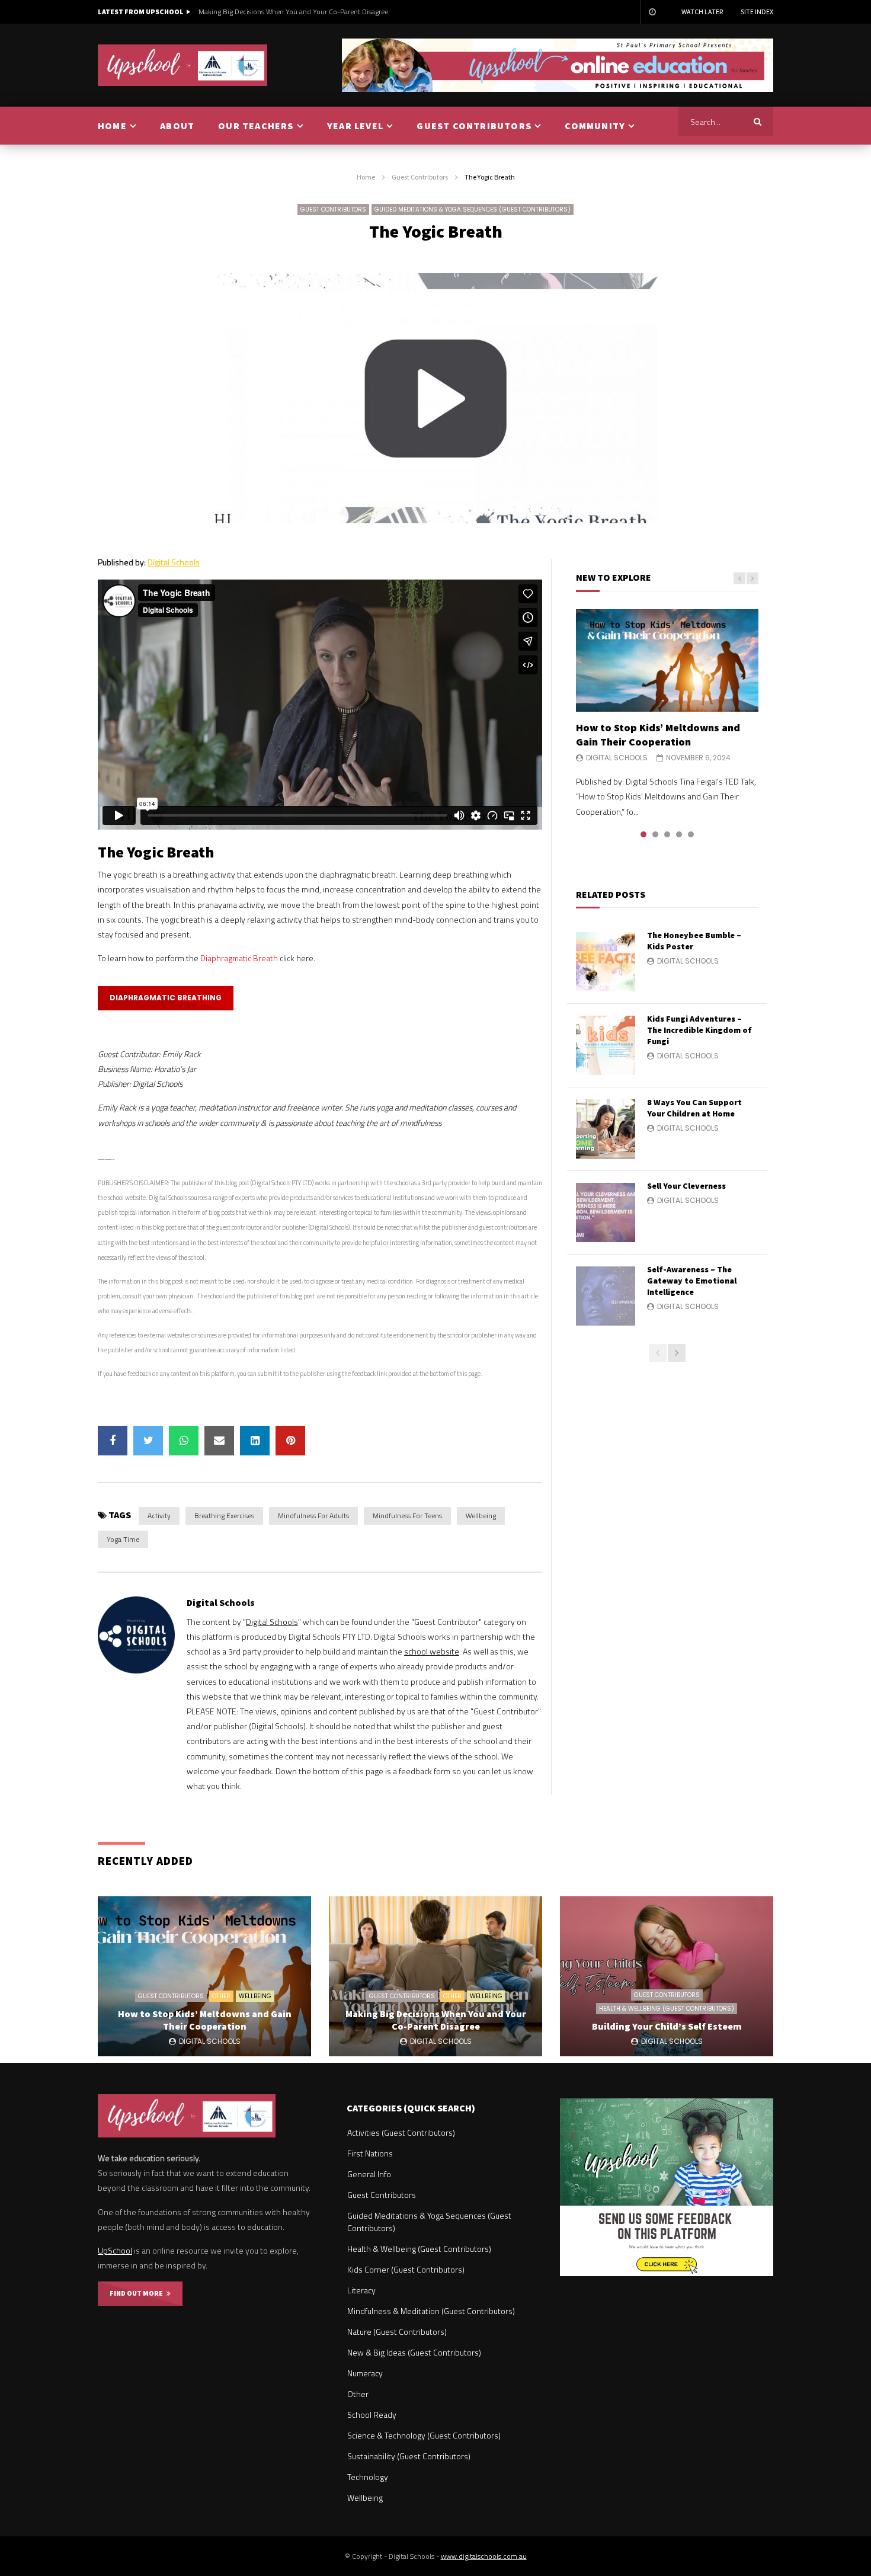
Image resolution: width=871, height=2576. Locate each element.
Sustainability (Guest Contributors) (409, 2456)
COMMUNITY (595, 126)
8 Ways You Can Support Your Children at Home (694, 1108)
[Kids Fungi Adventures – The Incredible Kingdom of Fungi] (606, 1045)
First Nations (370, 2153)
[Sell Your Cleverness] (606, 1212)
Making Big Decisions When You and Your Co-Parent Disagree (293, 12)
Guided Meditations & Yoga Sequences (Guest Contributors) (473, 209)
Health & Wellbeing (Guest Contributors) (667, 2009)
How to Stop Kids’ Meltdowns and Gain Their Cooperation (658, 735)
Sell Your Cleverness (686, 1186)
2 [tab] (655, 834)
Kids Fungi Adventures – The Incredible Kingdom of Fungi (699, 1030)
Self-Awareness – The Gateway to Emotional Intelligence (692, 1281)
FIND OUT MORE (138, 2293)
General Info (369, 2174)
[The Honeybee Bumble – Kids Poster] (606, 962)
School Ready (372, 2415)
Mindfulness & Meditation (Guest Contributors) (431, 2311)
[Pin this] (290, 1441)
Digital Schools (174, 562)
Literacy (361, 2290)
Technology (368, 2477)
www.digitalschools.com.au (484, 2556)
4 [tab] (679, 834)
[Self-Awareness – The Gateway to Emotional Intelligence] (606, 1296)
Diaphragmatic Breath (239, 958)
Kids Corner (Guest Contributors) (406, 2269)
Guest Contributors (420, 177)
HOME (112, 126)
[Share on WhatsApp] (184, 1441)
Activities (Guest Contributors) (401, 2132)
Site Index (757, 12)
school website (432, 1651)
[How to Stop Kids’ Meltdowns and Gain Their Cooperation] (667, 660)
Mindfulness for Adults (313, 1516)
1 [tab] (643, 834)
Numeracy (365, 2373)
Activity (159, 1516)
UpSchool (115, 2250)
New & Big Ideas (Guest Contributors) (414, 2352)
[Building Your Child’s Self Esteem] (667, 1976)
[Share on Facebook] (113, 1441)
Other (221, 1996)
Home (366, 177)
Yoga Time (123, 1539)
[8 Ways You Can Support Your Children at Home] (606, 1129)
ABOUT (177, 126)
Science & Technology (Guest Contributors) (424, 2435)
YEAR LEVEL (355, 126)
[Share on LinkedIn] (255, 1441)
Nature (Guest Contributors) (397, 2332)
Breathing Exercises (224, 1516)
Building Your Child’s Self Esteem (667, 2026)
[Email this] (219, 1441)
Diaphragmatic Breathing (166, 998)
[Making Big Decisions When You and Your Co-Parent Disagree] (435, 1976)
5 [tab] (691, 834)
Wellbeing (481, 1516)
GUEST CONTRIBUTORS (474, 126)
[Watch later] (652, 12)
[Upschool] (183, 65)
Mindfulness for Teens (407, 1516)
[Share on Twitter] (148, 1441)
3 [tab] (667, 834)
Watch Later (702, 12)
